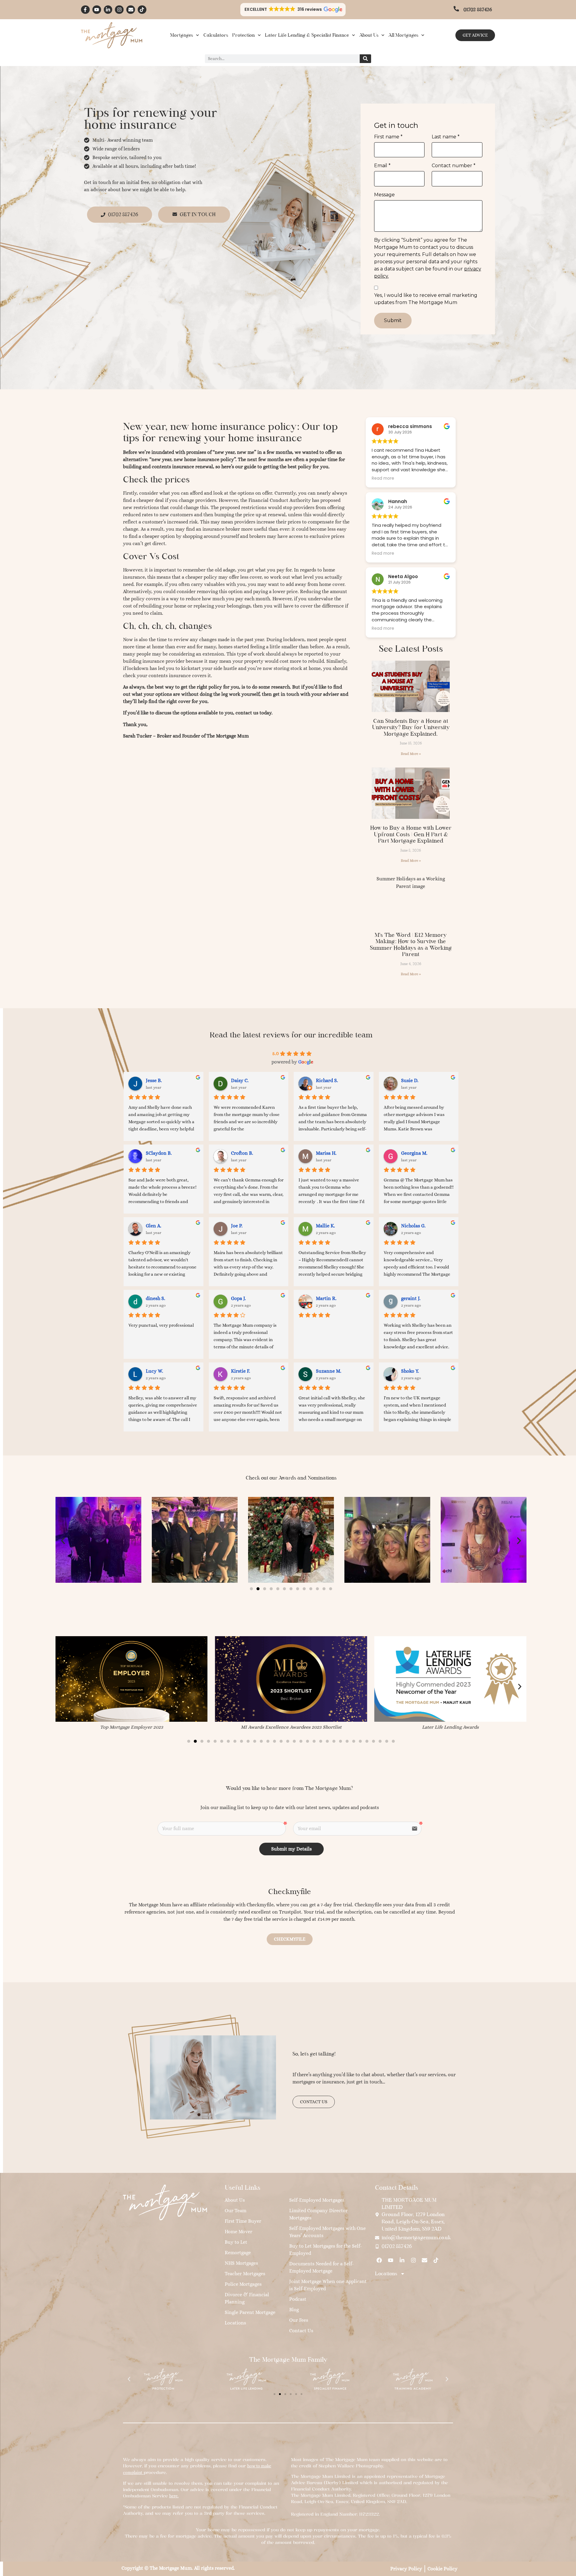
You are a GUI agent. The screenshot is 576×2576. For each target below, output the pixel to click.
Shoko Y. (410, 1371)
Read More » (411, 754)
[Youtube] (97, 10)
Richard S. (327, 1080)
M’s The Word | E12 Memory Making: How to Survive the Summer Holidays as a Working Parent (411, 945)
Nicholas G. (413, 1226)
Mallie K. (325, 1226)
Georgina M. (414, 1153)
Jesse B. (154, 1080)
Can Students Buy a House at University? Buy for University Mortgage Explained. (411, 727)
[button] (293, 10)
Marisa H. (326, 1153)
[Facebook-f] (85, 10)
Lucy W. (154, 1371)
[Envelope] (131, 10)
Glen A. (154, 1226)
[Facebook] (379, 2260)
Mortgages (181, 35)
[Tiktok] (142, 10)
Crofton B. (242, 1153)
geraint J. (411, 1298)
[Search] (365, 59)
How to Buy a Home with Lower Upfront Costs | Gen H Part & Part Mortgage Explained (411, 834)
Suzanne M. (329, 1371)
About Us (369, 35)
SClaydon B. (159, 1153)
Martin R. (326, 1298)
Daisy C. (240, 1080)
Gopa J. (238, 1298)
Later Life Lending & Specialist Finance (307, 35)
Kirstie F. (241, 1371)
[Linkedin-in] (108, 10)
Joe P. (237, 1226)
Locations (386, 2274)
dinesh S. (156, 1298)
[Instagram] (119, 10)
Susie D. (410, 1080)
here (173, 2496)
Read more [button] (383, 478)
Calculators (216, 35)
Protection (243, 35)
